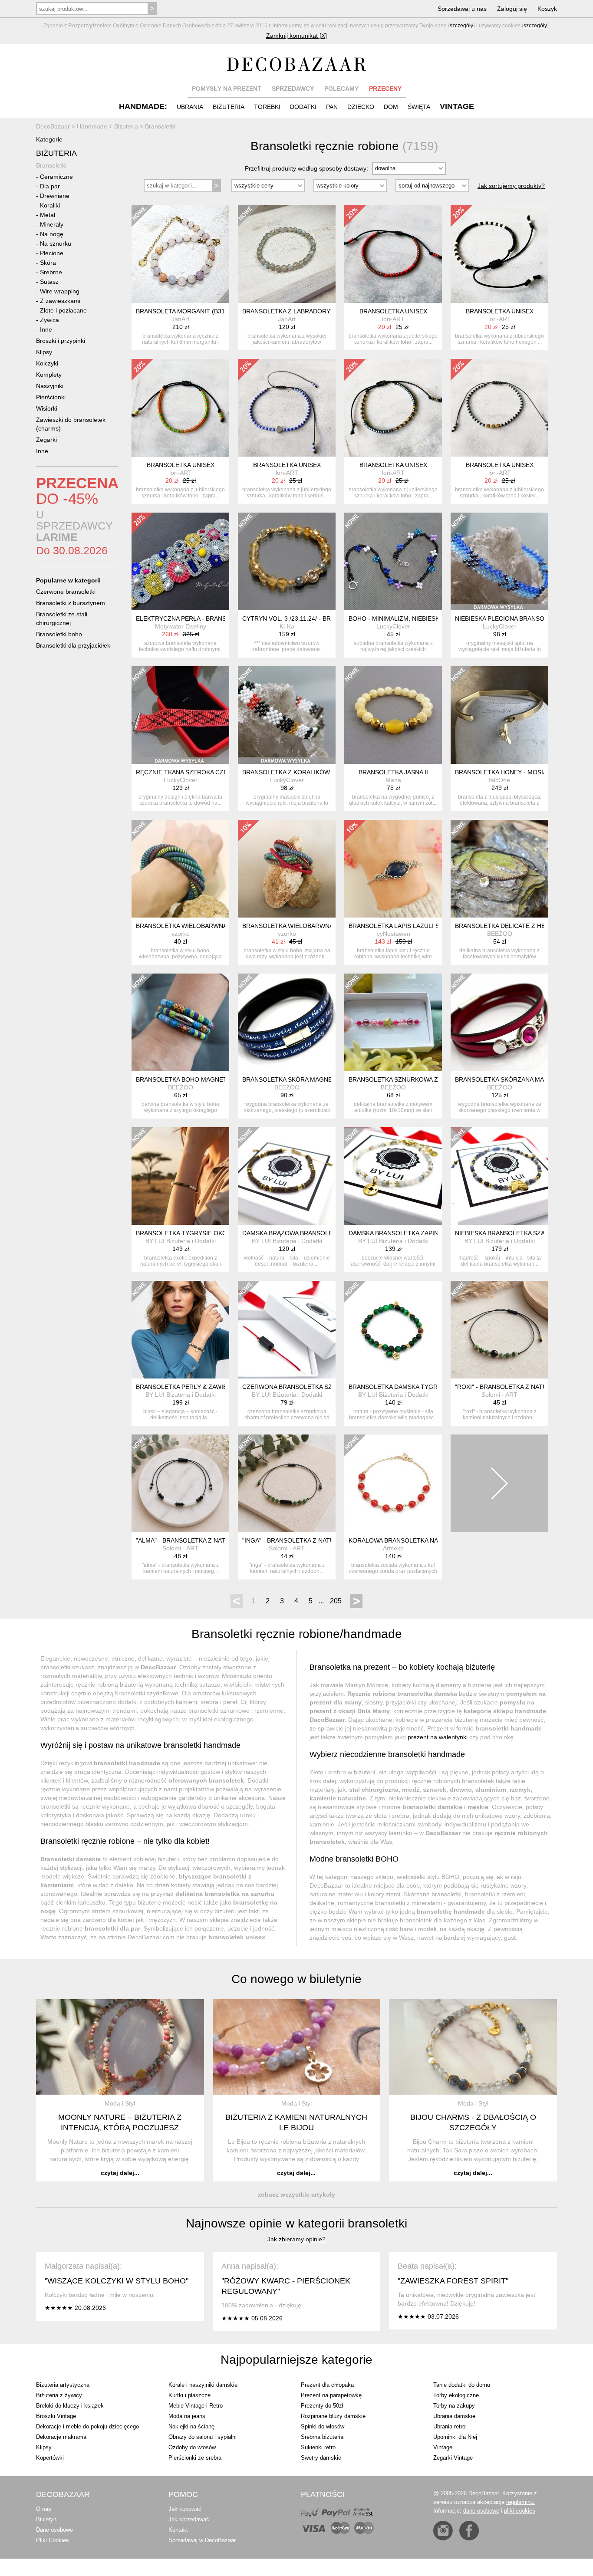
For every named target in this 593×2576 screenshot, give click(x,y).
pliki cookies (520, 2511)
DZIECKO (361, 107)
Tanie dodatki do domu (462, 2385)
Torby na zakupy (454, 2406)
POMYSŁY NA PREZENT (227, 89)
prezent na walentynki (438, 1737)
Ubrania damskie (454, 2416)
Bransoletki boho (59, 634)
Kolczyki (47, 363)
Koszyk (547, 9)
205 (336, 1601)
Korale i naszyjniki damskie (203, 2385)
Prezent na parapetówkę (331, 2395)
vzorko (181, 934)
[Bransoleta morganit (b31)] (180, 254)
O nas (44, 2509)
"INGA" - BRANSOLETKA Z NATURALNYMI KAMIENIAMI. (321, 1540)
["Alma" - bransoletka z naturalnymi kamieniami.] (180, 1483)
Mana (393, 780)
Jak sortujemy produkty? (511, 186)
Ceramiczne (56, 177)
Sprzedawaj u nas (462, 9)
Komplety (49, 375)
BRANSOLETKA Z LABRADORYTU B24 (297, 311)
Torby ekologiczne (456, 2395)
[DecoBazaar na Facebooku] (469, 2531)
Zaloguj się (512, 9)
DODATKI (303, 107)
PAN (332, 107)
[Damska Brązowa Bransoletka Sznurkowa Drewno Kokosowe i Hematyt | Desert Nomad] (287, 1176)
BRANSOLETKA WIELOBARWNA (181, 926)
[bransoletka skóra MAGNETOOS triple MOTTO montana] (287, 1022)
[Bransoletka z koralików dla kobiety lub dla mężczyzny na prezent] (287, 715)
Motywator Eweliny (181, 626)
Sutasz (49, 282)
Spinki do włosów (323, 2426)
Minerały (52, 224)
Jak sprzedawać (189, 2519)
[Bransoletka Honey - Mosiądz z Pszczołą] (499, 715)
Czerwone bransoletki (66, 592)
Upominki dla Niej (455, 2437)
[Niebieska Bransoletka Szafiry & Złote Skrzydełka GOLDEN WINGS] (499, 1176)
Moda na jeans (187, 2416)
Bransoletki (51, 165)
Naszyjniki (50, 386)
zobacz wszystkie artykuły (296, 2194)
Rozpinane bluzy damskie (333, 2416)
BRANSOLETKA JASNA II (393, 772)
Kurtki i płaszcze (189, 2395)
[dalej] (499, 1483)
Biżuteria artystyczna (63, 2385)
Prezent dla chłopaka (327, 2385)
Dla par (50, 186)
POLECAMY (341, 89)
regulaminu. (521, 2502)
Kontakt (178, 2530)
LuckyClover (393, 626)
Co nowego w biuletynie (296, 1979)
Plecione (52, 253)
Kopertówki (50, 2458)
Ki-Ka (287, 626)
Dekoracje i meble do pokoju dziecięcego (87, 2426)
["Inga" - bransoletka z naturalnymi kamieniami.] (287, 1483)
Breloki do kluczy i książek (70, 2406)
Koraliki (50, 205)
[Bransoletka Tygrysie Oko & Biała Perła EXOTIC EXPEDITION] (180, 1176)
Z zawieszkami (60, 301)
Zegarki (46, 440)
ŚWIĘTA (419, 107)
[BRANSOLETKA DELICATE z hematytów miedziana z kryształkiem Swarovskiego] (499, 869)
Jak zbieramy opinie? (296, 2239)
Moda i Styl (120, 2103)
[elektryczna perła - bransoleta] (180, 561)
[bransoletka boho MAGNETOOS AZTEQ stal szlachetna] (180, 1022)
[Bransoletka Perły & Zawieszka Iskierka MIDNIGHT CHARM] (180, 1330)
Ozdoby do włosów (192, 2447)
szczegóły (461, 26)
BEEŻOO (500, 934)
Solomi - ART (499, 1395)
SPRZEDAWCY (293, 89)
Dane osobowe (54, 2530)
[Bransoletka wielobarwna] (180, 869)
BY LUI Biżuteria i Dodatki (181, 1241)
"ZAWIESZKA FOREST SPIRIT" (453, 2281)
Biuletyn (46, 2519)
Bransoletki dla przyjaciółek (73, 645)
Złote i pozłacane (63, 310)
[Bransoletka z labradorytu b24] (287, 254)
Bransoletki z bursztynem (71, 603)
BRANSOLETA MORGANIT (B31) (181, 311)
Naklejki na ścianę (191, 2426)
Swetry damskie (321, 2458)
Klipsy (44, 352)
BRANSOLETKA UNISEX (393, 311)
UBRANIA (190, 107)
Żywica (49, 320)
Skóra (48, 263)
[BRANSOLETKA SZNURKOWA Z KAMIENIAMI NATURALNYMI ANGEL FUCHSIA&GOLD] (393, 1022)
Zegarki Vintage (453, 2458)
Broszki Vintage (56, 2416)
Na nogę (52, 234)
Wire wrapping (60, 291)
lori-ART (393, 319)
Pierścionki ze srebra (195, 2458)
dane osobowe (481, 2511)
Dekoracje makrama (61, 2437)
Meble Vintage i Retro (196, 2406)
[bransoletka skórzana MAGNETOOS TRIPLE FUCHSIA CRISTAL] (499, 1022)
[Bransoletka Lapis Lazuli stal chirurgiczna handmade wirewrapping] (393, 869)
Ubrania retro (449, 2426)
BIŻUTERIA (229, 107)
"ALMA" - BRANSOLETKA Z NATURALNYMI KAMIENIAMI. (216, 1540)
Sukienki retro (318, 2447)
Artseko (393, 1548)
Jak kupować (185, 2509)
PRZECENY (385, 89)
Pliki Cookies (53, 2540)
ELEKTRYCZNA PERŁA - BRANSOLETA (191, 619)
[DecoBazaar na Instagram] (443, 2531)
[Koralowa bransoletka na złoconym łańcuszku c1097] (393, 1483)
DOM (391, 107)
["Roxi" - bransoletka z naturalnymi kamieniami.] (499, 1330)
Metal (48, 215)
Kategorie (49, 139)
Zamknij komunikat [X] (296, 36)
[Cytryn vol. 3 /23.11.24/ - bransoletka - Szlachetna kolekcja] (287, 561)
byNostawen (393, 934)
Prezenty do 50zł (322, 2406)
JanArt (180, 319)
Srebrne (51, 272)
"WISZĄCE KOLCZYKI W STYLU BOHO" (117, 2281)
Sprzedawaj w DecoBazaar (202, 2540)
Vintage (443, 2447)
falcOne (499, 780)
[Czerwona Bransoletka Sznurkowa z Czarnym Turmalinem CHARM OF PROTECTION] (287, 1330)
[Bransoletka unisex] (393, 254)
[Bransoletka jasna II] (393, 715)
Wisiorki (47, 408)
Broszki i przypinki (61, 341)
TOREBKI (267, 107)
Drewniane (55, 196)
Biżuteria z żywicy (59, 2395)
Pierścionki (51, 397)
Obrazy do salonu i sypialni (203, 2437)
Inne (46, 329)
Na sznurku (56, 243)
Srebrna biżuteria (322, 2437)
